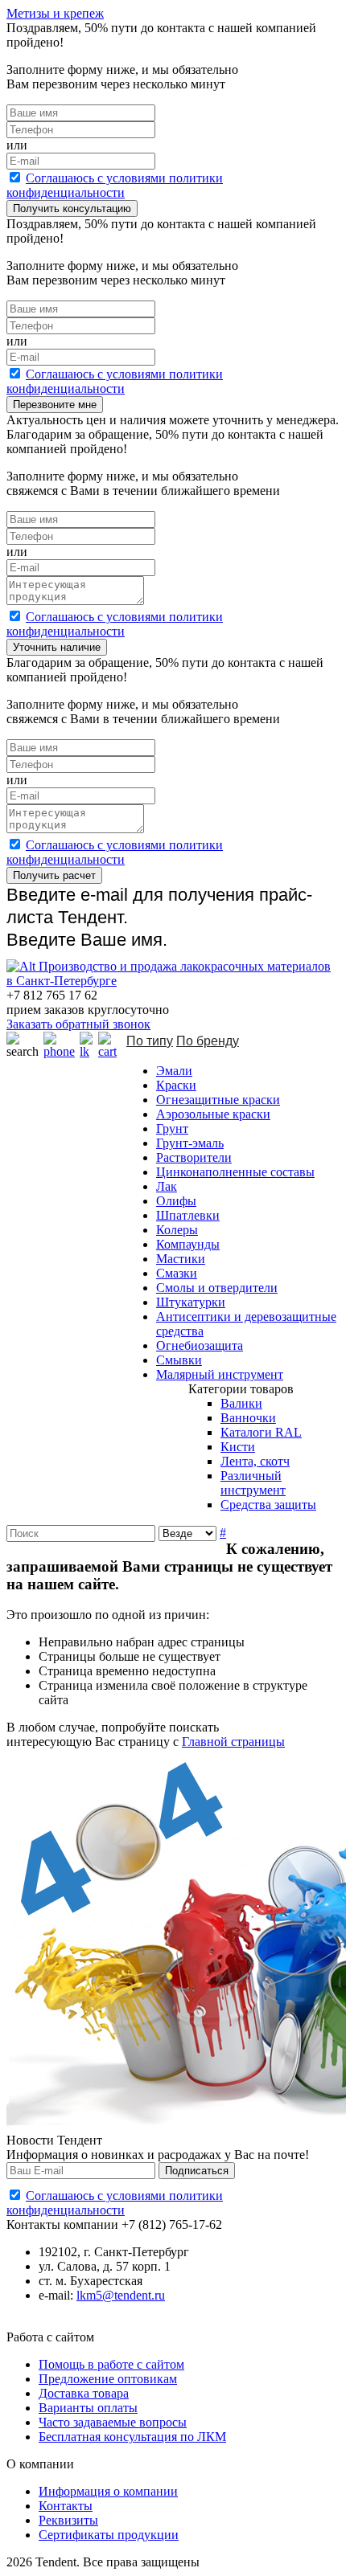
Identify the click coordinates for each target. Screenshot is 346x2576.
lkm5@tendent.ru (121, 2295)
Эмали (174, 1071)
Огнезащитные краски (218, 1100)
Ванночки (248, 1418)
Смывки (179, 1360)
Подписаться (197, 2171)
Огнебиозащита (200, 1345)
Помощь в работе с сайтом (111, 2364)
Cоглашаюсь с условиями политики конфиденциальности (115, 185)
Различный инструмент (253, 1483)
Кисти (238, 1447)
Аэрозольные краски (213, 1114)
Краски (176, 1085)
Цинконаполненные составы (235, 1172)
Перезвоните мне (55, 405)
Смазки (177, 1273)
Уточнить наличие (57, 647)
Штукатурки (191, 1302)
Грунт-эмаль (190, 1143)
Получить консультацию (72, 209)
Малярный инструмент (220, 1374)
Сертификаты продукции (109, 2535)
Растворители (194, 1157)
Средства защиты (268, 1505)
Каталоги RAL (261, 1432)
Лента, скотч (255, 1461)
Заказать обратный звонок (78, 1024)
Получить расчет (54, 875)
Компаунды (188, 1244)
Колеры (177, 1230)
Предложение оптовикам (108, 2379)
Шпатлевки (188, 1215)
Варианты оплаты (88, 2408)
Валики (241, 1403)
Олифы (176, 1201)
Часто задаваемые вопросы (113, 2422)
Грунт (172, 1129)
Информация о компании (108, 2491)
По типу (150, 1041)
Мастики (181, 1259)
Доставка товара (84, 2393)
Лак (167, 1186)
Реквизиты (68, 2520)
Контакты (66, 2506)
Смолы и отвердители (217, 1288)
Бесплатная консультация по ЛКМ (132, 2437)
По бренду (208, 1041)
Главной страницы (233, 1742)
